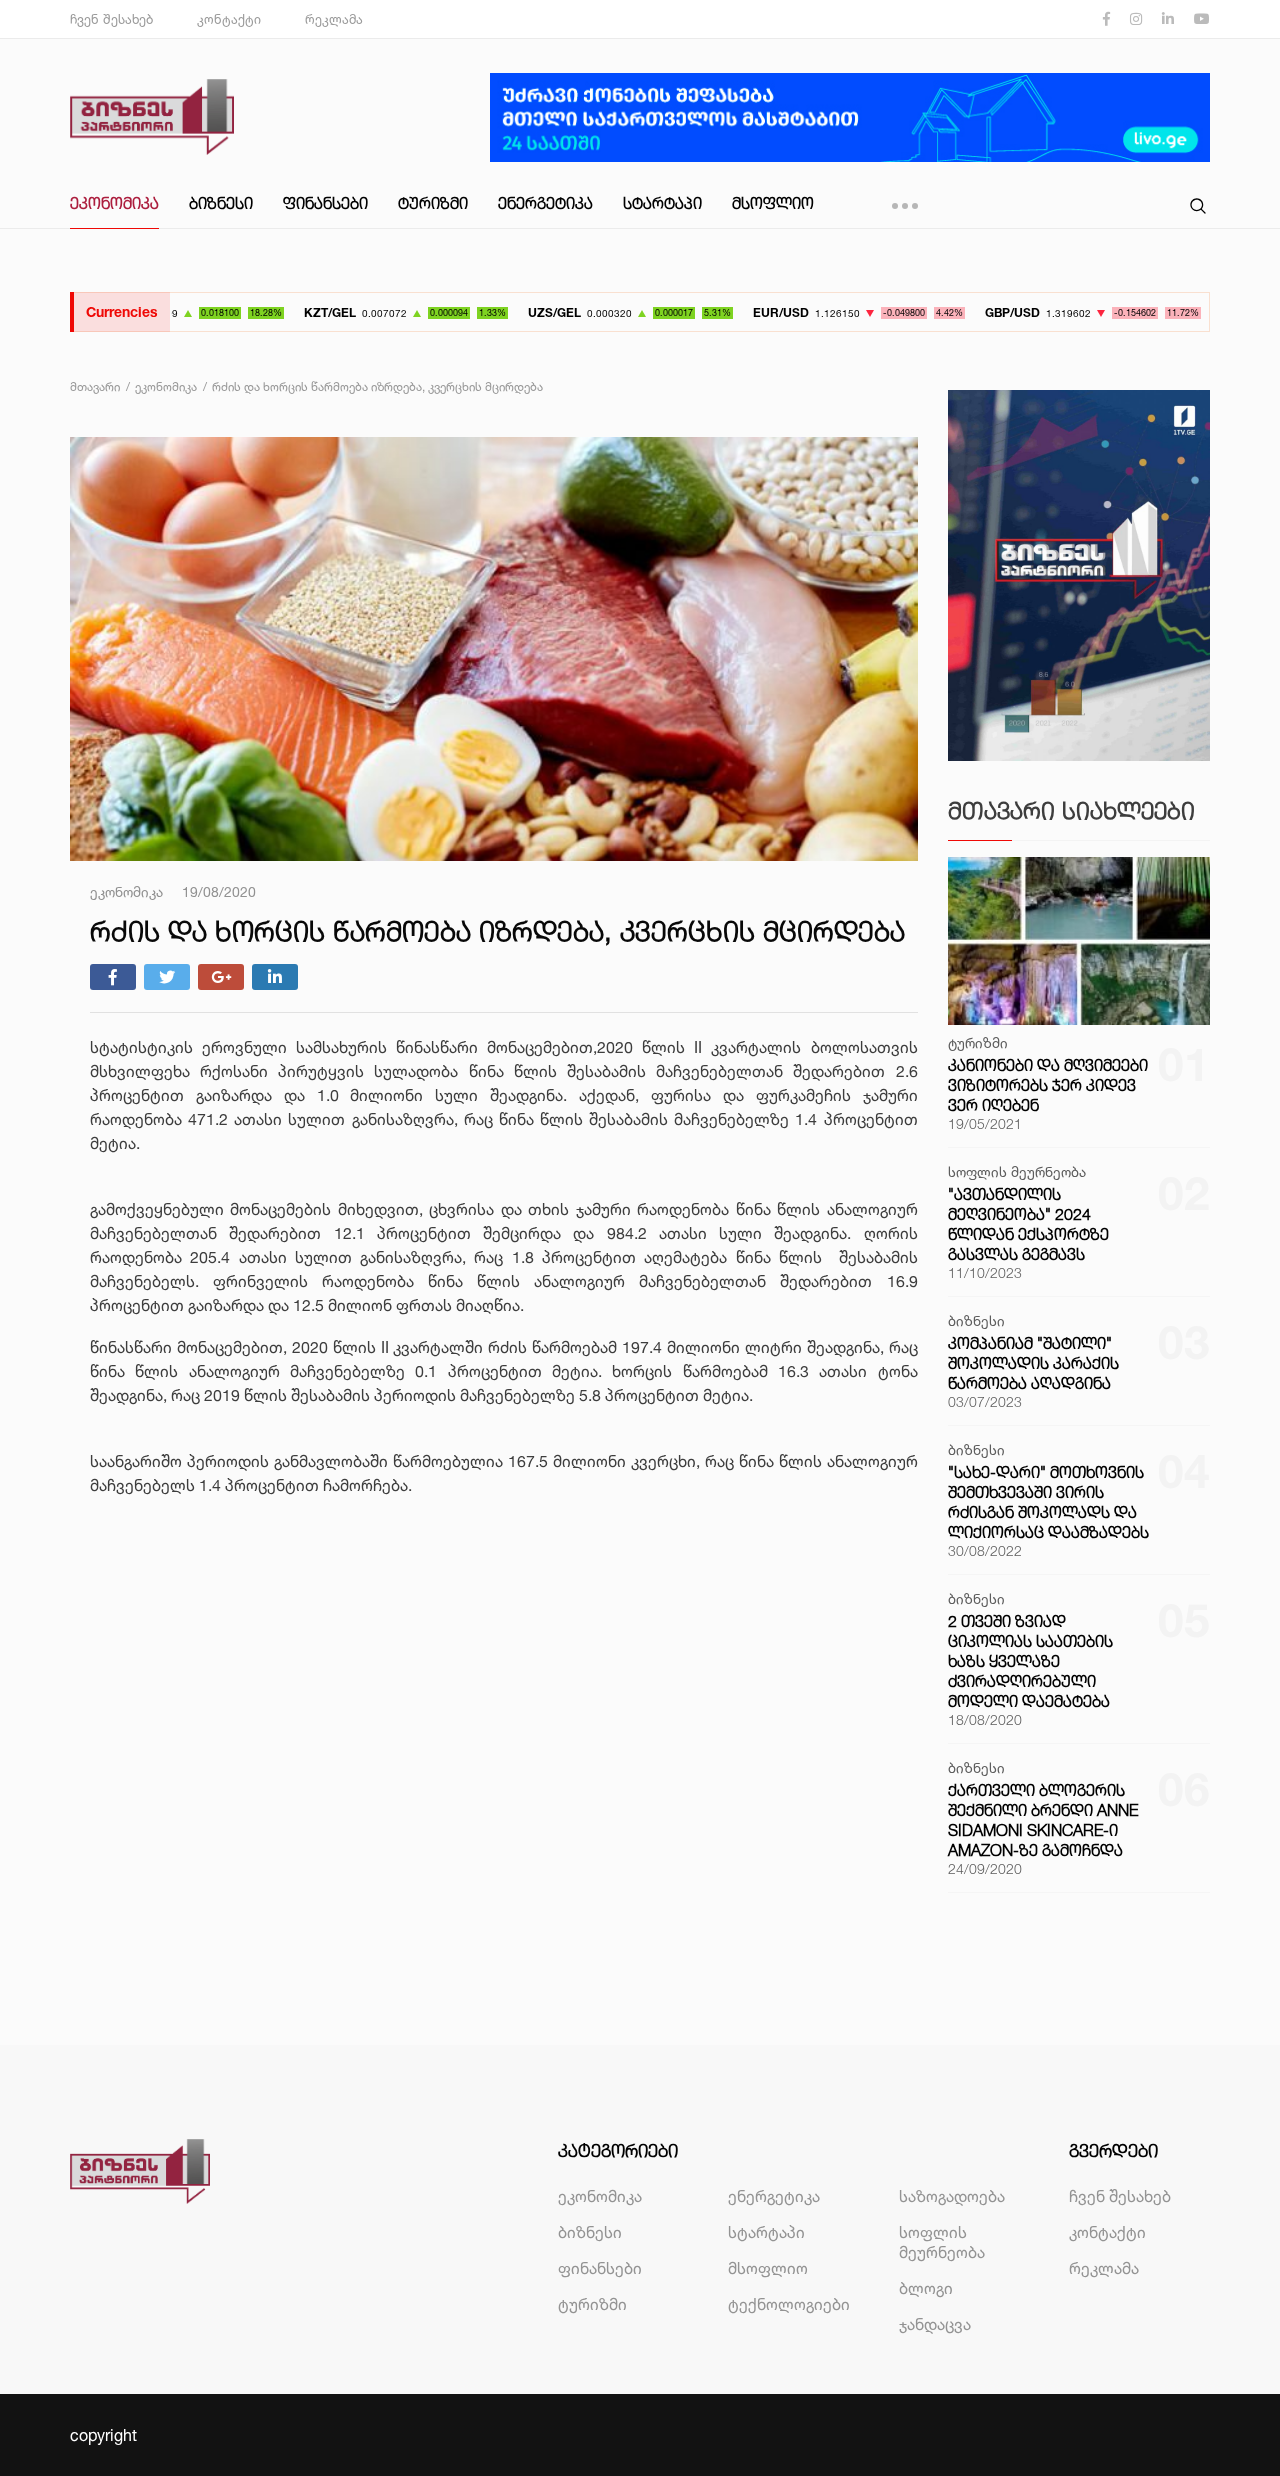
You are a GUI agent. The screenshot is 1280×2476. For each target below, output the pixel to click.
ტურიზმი (433, 203)
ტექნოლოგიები (789, 2304)
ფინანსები (325, 203)
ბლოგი (926, 2288)
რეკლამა (334, 19)
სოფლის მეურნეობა (942, 2242)
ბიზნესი (221, 203)
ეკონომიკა (114, 203)
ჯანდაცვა (935, 2324)
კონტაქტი (229, 19)
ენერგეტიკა (545, 203)
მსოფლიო (773, 203)
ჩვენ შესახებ (111, 19)
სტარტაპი (662, 203)
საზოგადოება (952, 2196)
